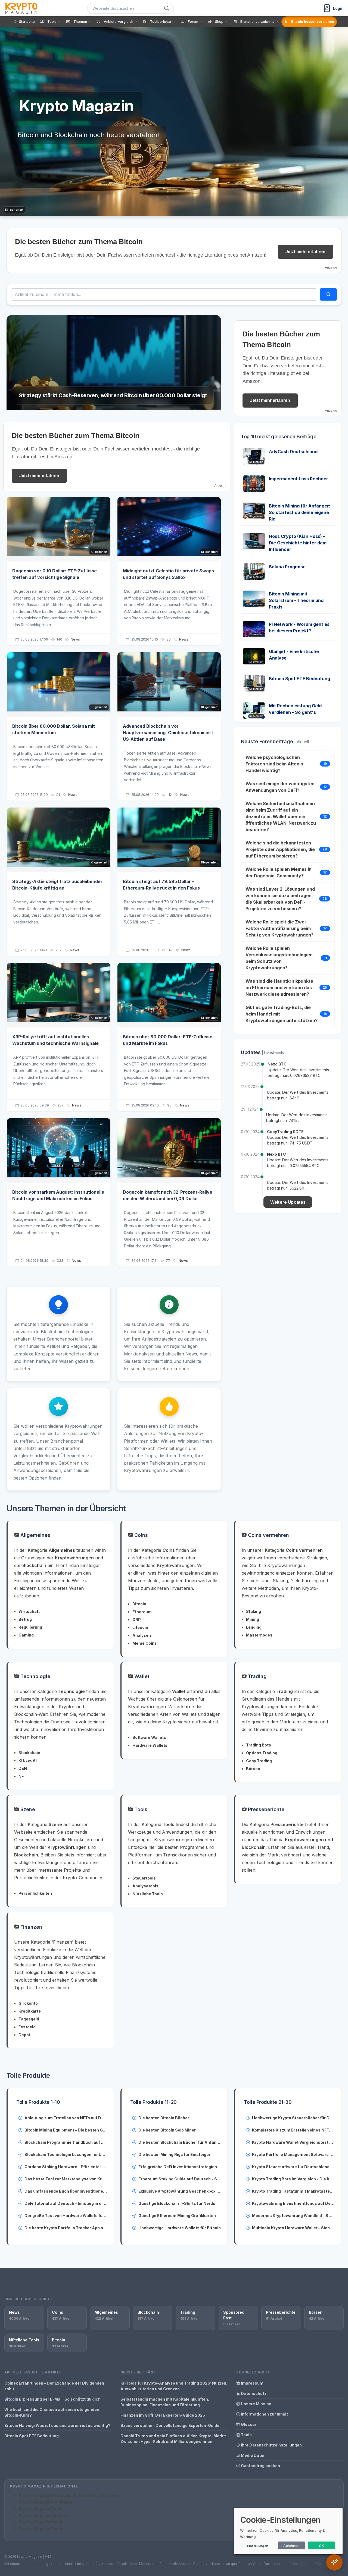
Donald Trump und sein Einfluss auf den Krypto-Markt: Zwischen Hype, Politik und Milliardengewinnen (173, 2439)
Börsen (253, 1769)
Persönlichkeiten (35, 1893)
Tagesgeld (29, 2019)
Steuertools (144, 1878)
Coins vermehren (268, 1535)
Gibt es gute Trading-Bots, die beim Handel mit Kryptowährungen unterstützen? (282, 1014)
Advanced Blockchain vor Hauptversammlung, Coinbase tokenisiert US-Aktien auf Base (168, 733)
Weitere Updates (288, 1202)
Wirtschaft (29, 1611)
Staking (254, 1611)
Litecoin (140, 1627)
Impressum (252, 2383)
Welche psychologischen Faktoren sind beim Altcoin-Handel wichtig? (275, 764)
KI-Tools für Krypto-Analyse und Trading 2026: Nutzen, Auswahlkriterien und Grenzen (174, 2386)
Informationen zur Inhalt (264, 2414)
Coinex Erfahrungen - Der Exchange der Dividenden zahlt (54, 2386)
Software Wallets (149, 1737)
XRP (137, 1620)
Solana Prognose (287, 567)
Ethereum (142, 1612)
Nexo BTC (277, 1064)
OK (321, 2546)
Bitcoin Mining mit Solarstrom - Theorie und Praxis (296, 600)
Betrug (25, 1619)
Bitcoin (139, 1604)
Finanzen (31, 1927)
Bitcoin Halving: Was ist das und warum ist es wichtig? (57, 2425)
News (75, 639)
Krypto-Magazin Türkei (41, 2529)
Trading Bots (259, 1745)
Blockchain (29, 1753)
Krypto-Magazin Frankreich (45, 2502)
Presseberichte (265, 1809)
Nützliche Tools (148, 1894)
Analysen (142, 1635)
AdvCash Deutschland (293, 452)
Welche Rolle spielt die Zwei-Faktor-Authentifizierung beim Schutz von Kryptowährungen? (279, 928)
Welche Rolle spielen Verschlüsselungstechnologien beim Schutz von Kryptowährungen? (279, 958)
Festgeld (27, 2027)
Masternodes (259, 1635)
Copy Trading (259, 1761)
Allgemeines (35, 1535)
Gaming (26, 1635)
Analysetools (145, 1886)
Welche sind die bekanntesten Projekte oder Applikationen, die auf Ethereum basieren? (280, 849)
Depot (24, 2035)
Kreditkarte (30, 2011)
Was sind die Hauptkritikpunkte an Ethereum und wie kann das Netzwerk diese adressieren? (279, 988)
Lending (254, 1627)
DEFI (23, 1768)
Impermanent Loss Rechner (299, 479)
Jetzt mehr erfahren (305, 252)
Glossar (248, 2424)
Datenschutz (253, 2393)
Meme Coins (145, 1643)
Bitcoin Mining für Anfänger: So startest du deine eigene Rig (300, 512)
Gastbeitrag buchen (260, 2466)
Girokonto (28, 2003)
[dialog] (288, 2531)
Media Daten (253, 2455)
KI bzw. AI (28, 1760)
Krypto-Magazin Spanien (43, 2515)
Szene (27, 1809)
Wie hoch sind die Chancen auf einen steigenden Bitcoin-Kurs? (52, 2412)
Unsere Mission (256, 2404)
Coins (140, 1535)
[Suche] (167, 8)
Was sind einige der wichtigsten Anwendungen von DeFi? (280, 787)
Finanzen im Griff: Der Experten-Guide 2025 (163, 2415)
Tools (140, 1809)
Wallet (141, 1676)
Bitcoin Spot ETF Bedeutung (299, 679)
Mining (253, 1619)
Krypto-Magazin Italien (41, 2522)
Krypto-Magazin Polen (41, 2509)
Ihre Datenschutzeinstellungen (271, 2445)
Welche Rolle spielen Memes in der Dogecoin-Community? (279, 872)
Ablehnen (291, 2546)
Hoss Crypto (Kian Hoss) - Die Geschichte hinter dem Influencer (298, 543)
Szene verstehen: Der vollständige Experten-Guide (170, 2425)
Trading (257, 1676)
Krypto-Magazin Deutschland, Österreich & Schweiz (70, 2495)
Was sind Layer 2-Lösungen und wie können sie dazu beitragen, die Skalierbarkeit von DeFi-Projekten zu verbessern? (280, 899)
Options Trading (262, 1753)
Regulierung (30, 1627)
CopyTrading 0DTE (285, 1132)
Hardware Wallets (150, 1745)
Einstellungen (258, 2546)
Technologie (35, 1676)
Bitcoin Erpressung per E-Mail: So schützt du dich (52, 2399)
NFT (22, 1776)
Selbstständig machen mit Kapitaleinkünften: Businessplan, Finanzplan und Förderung (165, 2402)
